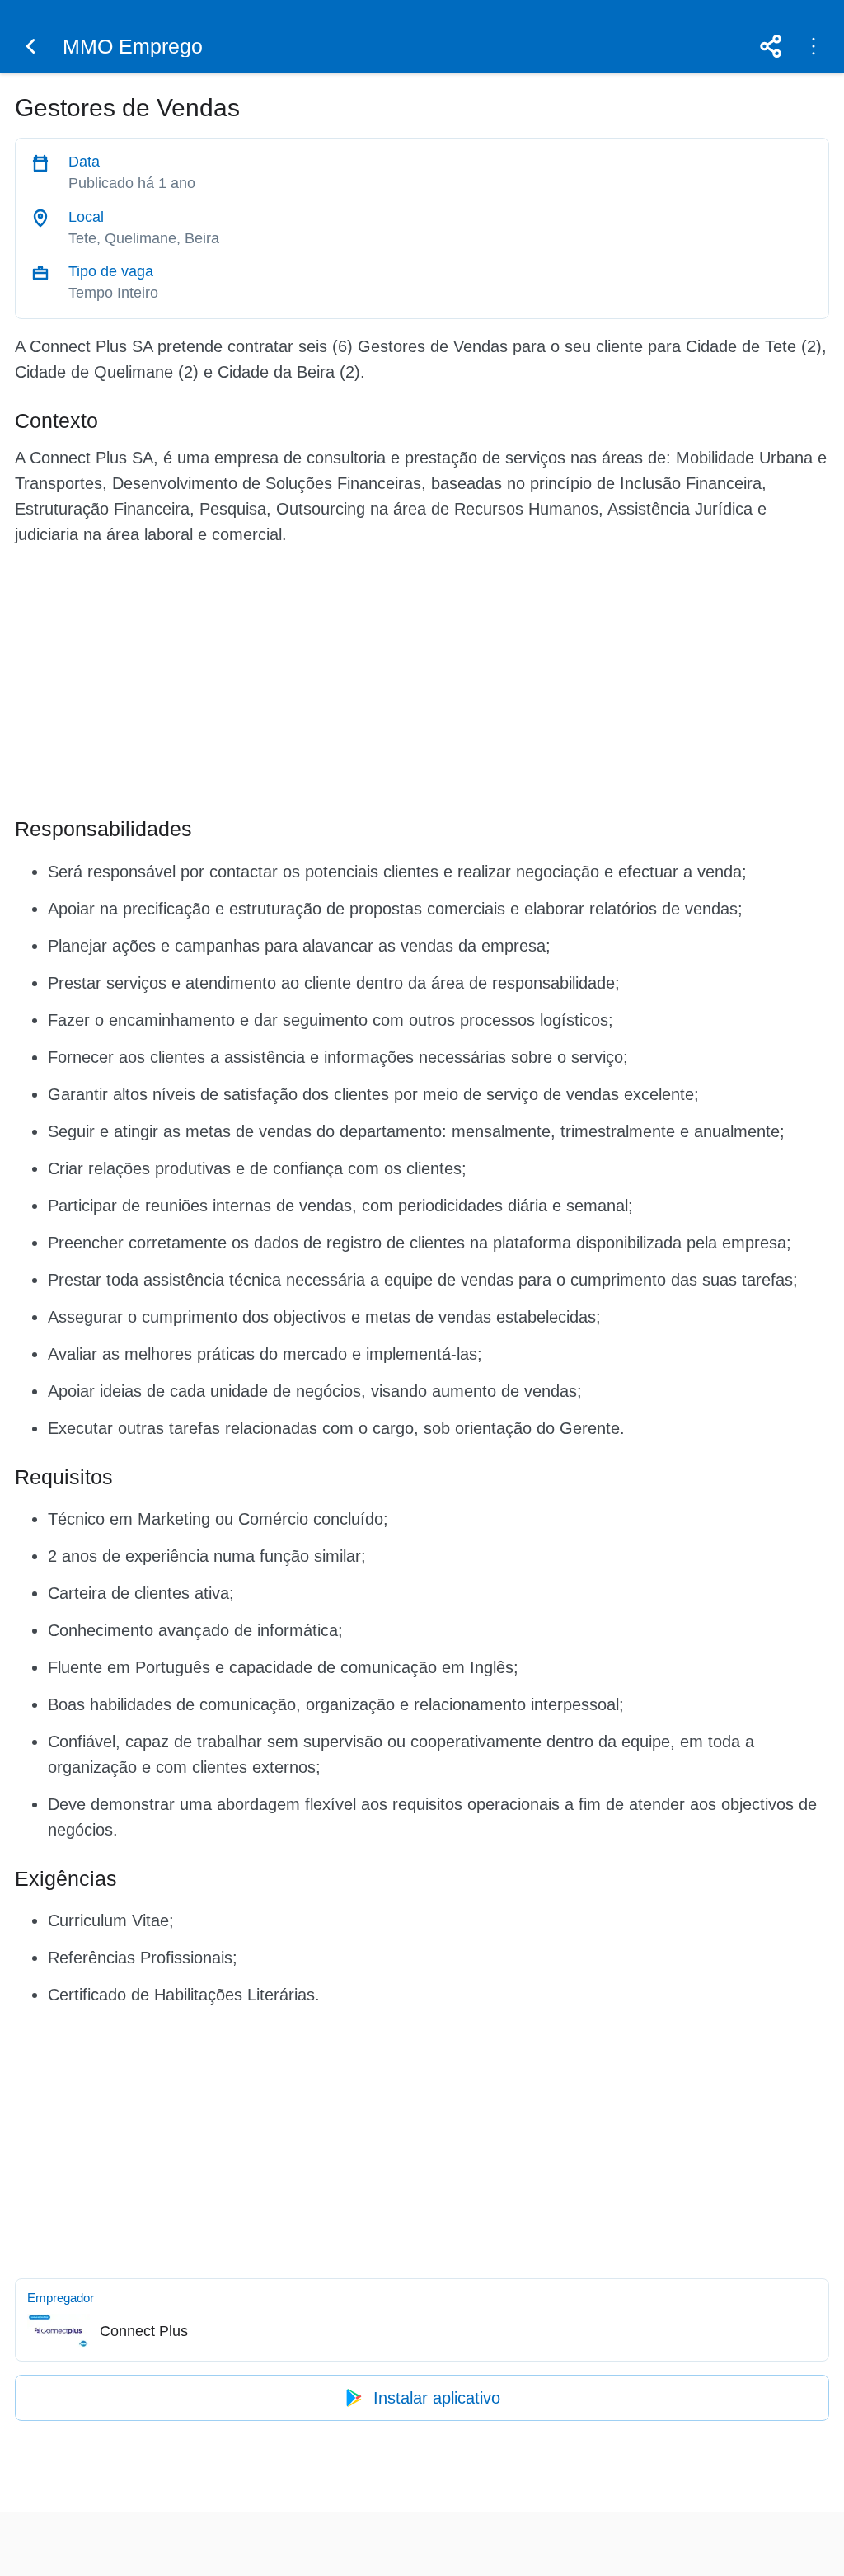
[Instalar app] (814, 46)
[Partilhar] (771, 46)
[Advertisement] (422, 678)
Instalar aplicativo (437, 2398)
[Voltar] (30, 46)
